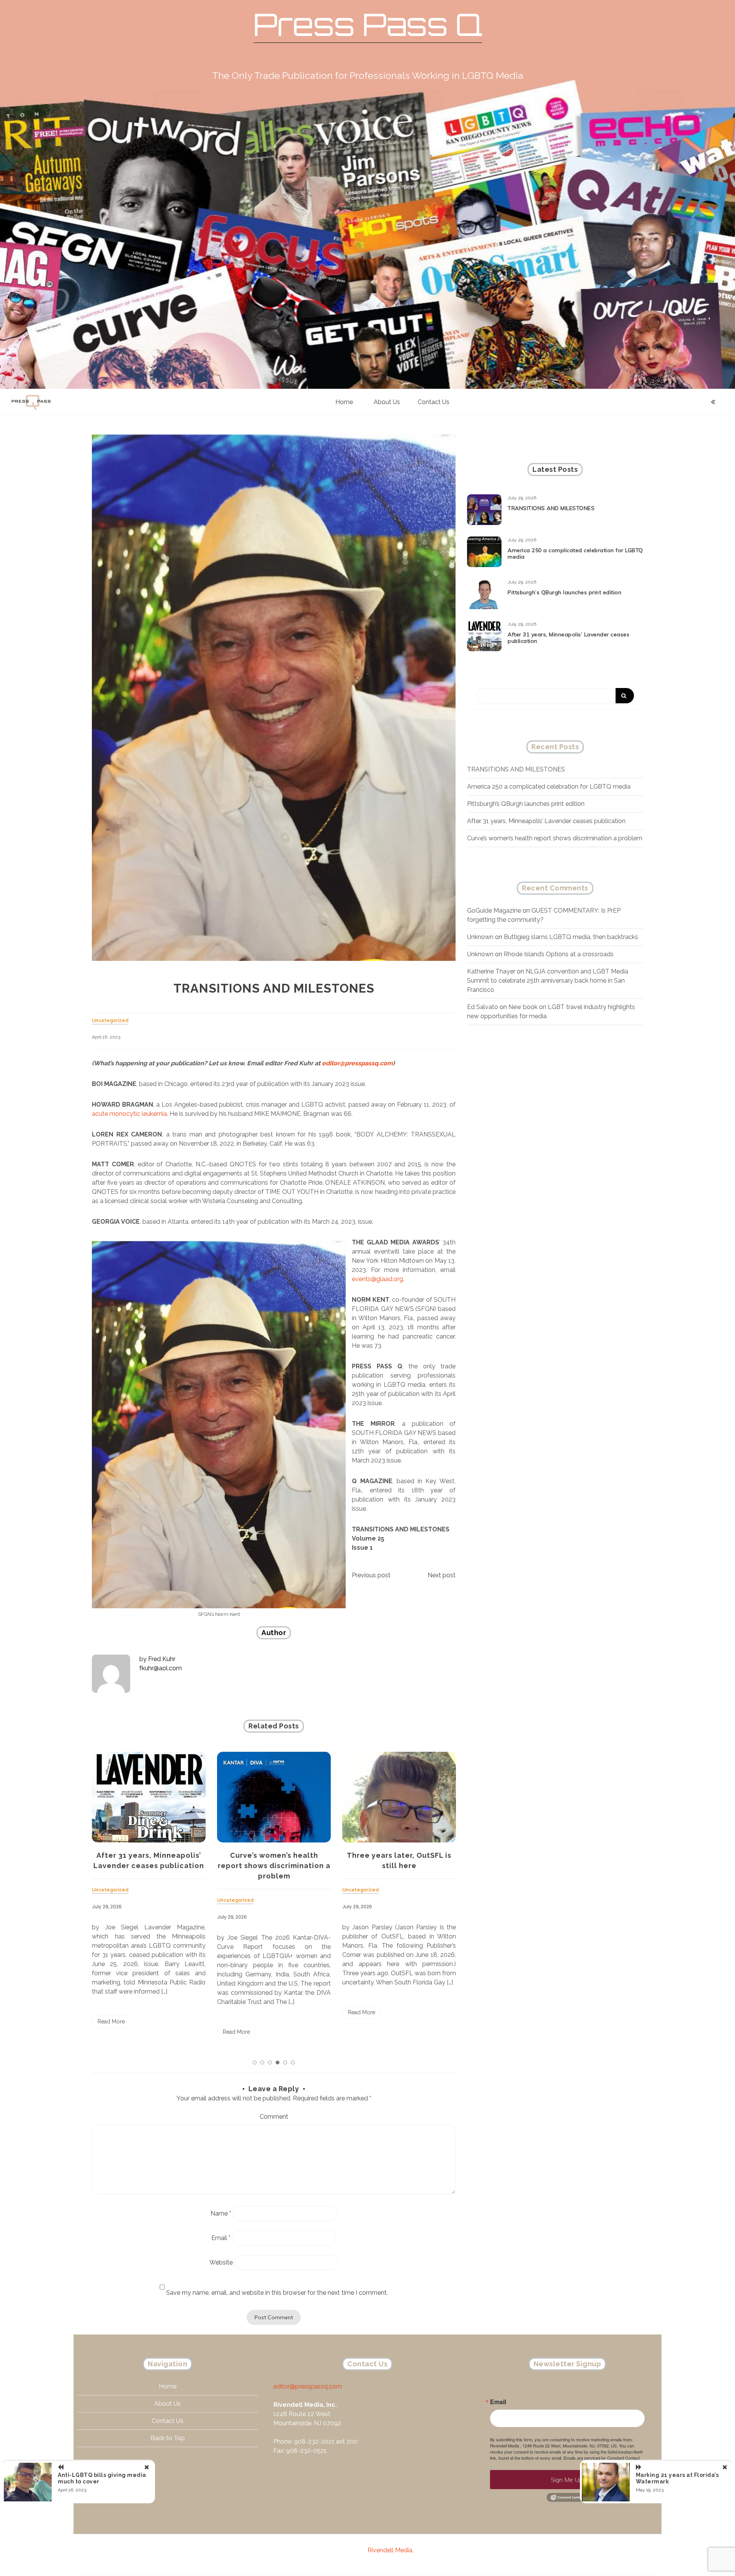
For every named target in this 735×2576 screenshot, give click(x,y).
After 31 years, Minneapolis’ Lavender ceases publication (568, 638)
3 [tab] (270, 2062)
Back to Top (168, 2438)
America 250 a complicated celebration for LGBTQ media (575, 554)
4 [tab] (278, 2062)
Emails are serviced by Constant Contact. (602, 2458)
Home (344, 402)
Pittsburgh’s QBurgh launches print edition (564, 592)
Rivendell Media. (390, 2550)
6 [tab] (293, 2062)
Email (221, 2238)
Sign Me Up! (567, 2480)
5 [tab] (285, 2062)
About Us (387, 402)
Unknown (480, 937)
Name (221, 2213)
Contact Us (434, 402)
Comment (274, 2117)
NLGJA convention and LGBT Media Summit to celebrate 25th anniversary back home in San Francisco (548, 981)
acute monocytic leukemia (129, 1114)
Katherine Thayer (491, 971)
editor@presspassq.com (357, 1063)
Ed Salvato (483, 1007)
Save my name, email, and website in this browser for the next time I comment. (277, 2293)
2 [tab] (262, 2062)
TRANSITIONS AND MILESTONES (551, 508)
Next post (442, 1575)
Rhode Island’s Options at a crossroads (559, 954)
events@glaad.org (377, 1279)
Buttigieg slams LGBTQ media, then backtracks (571, 937)
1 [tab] (255, 2062)
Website (221, 2262)
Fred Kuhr (162, 1659)
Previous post (371, 1575)
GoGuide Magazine (494, 911)
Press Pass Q (368, 24)
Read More (111, 2032)
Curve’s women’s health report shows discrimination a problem (149, 1866)
